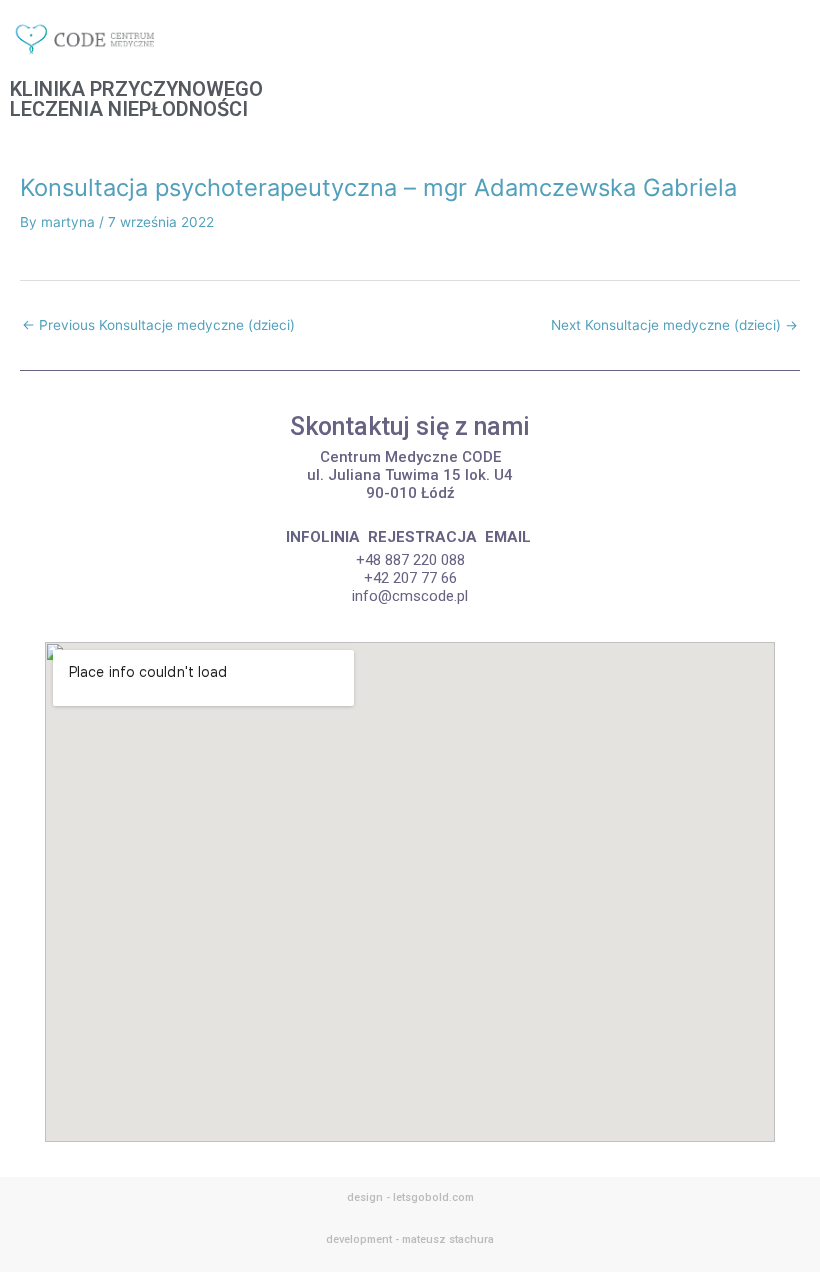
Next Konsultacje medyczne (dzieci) (674, 325)
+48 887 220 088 (410, 560)
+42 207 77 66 (410, 578)
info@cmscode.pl (410, 596)
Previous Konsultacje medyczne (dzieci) (158, 325)
